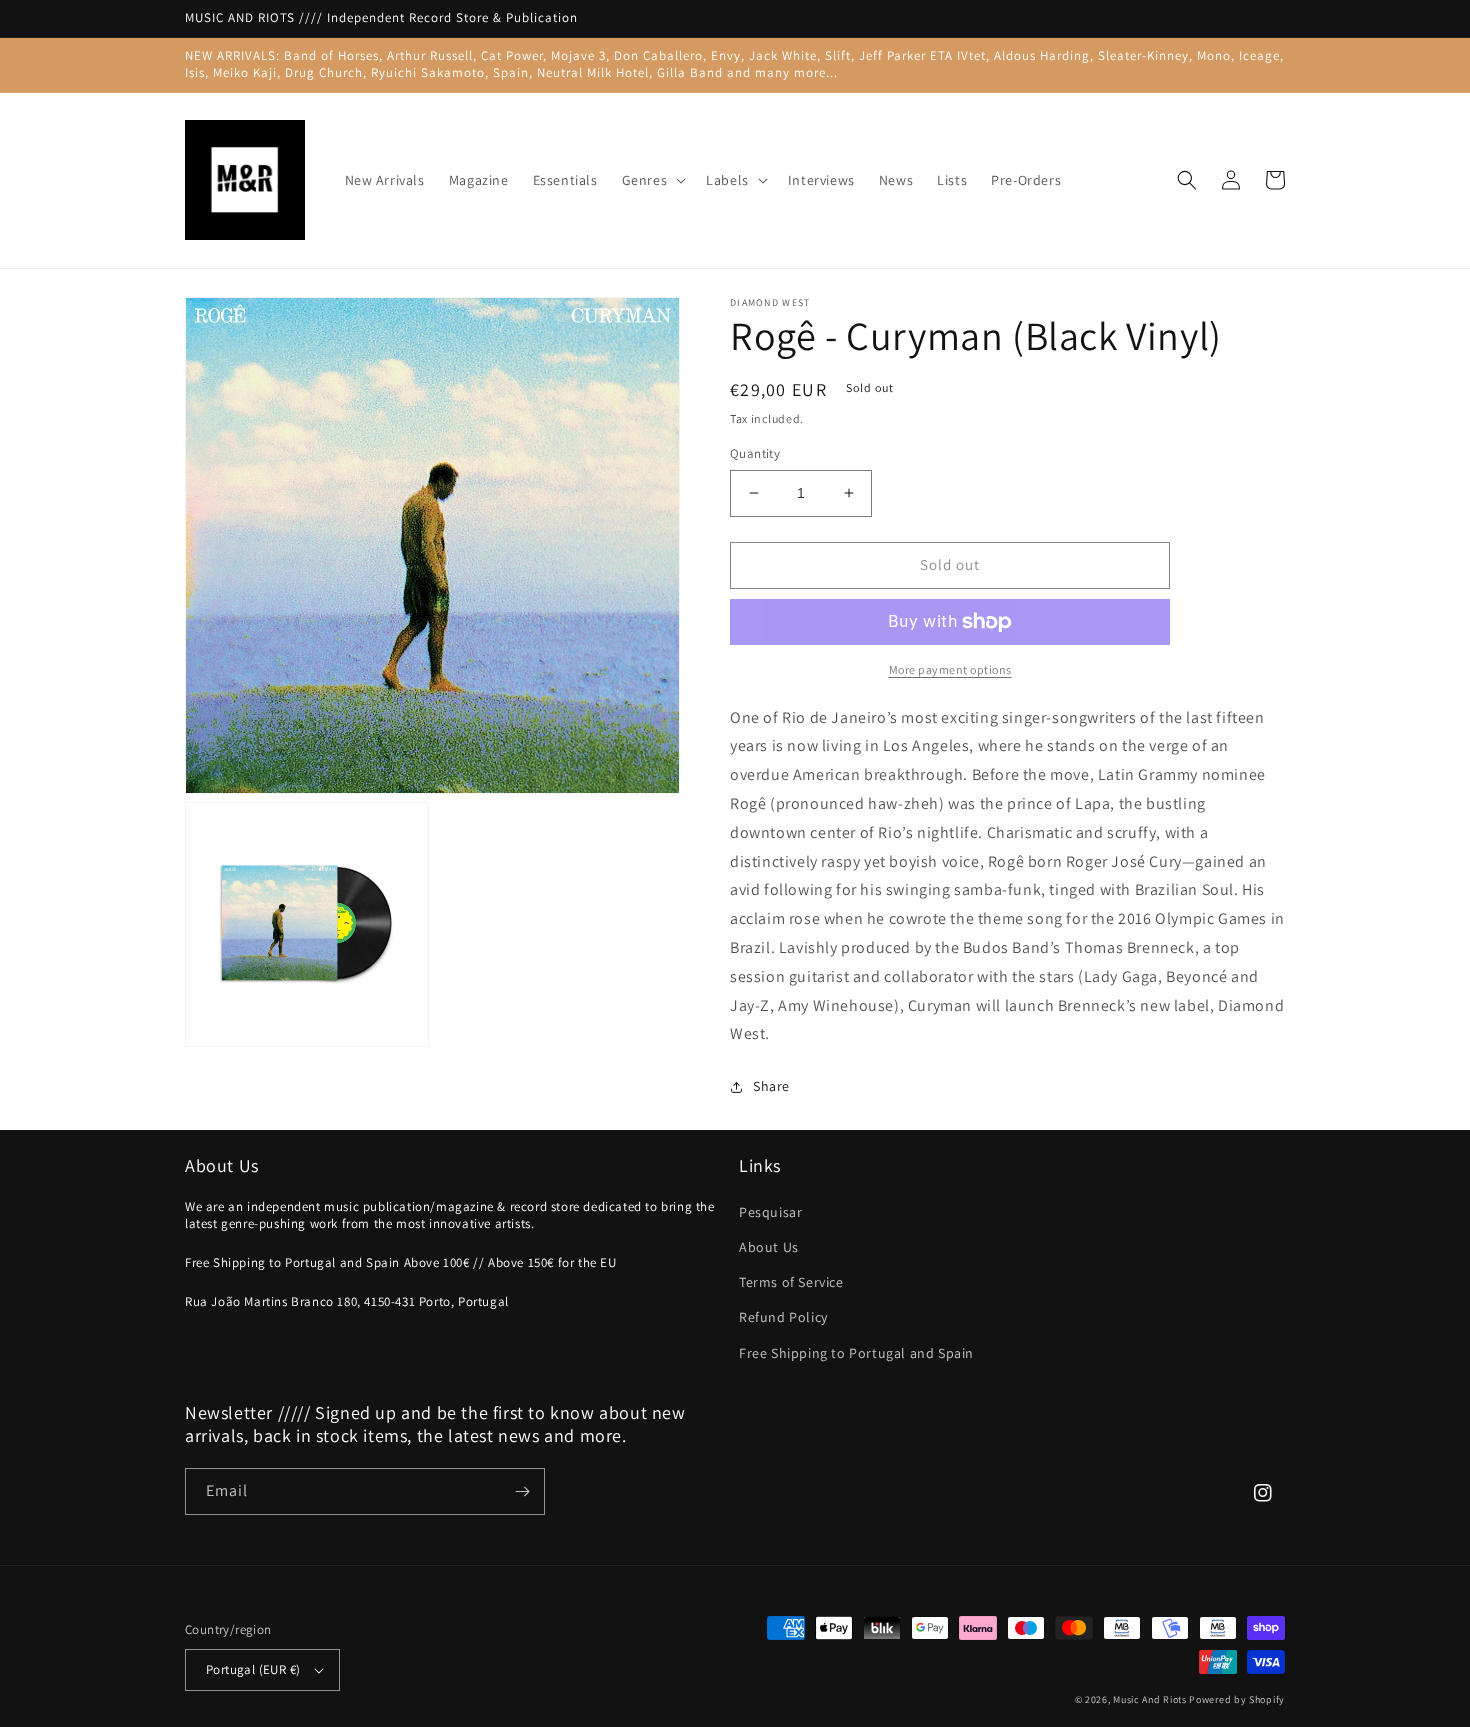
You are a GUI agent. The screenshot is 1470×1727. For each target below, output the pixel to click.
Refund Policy (783, 1317)
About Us (769, 1247)
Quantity (755, 453)
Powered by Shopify (1237, 1699)
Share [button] (771, 1086)
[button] (652, 180)
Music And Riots (1151, 1699)
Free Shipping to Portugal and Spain (856, 1353)
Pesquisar (770, 1212)
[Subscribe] (522, 1491)
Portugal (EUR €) (253, 1669)
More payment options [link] (950, 669)
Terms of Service (791, 1282)
